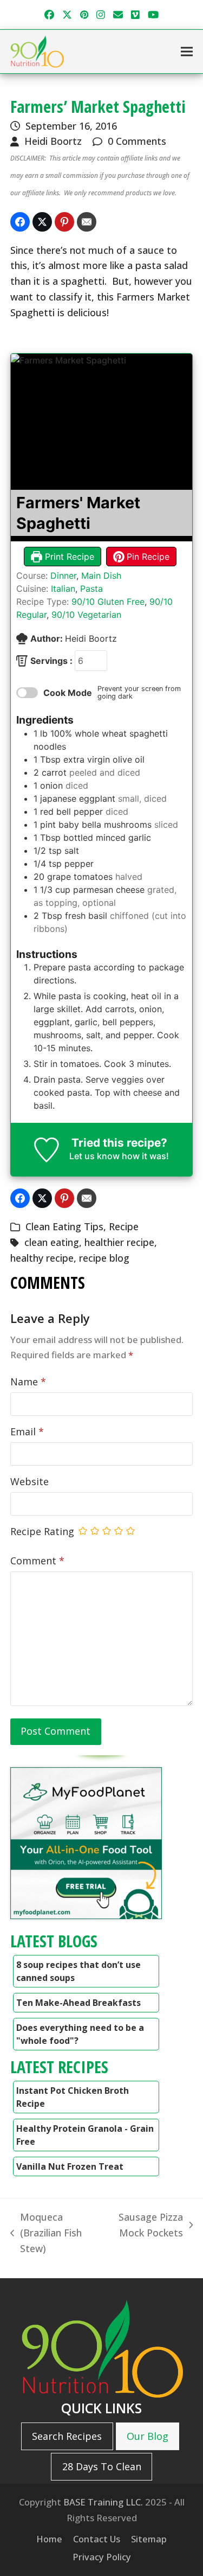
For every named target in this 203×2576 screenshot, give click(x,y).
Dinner (63, 576)
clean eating (52, 1242)
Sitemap (149, 2539)
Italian (63, 589)
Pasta (91, 589)
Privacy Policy (102, 2557)
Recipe (124, 1226)
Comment (37, 1561)
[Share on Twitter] (42, 222)
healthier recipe (119, 1242)
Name (28, 1382)
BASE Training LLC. (103, 2502)
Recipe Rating (42, 1531)
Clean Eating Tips (64, 1226)
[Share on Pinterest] (64, 222)
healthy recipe (42, 1258)
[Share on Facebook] (20, 222)
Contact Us (97, 2539)
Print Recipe (68, 557)
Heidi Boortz (53, 141)
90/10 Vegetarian (86, 615)
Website (30, 1481)
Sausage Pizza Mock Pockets (146, 2226)
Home (49, 2539)
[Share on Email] (87, 222)
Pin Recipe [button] (147, 557)
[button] (187, 52)
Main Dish (101, 576)
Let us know (94, 1156)
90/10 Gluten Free (108, 602)
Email (27, 1431)
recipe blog (104, 1258)
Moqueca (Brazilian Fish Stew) (46, 2233)
